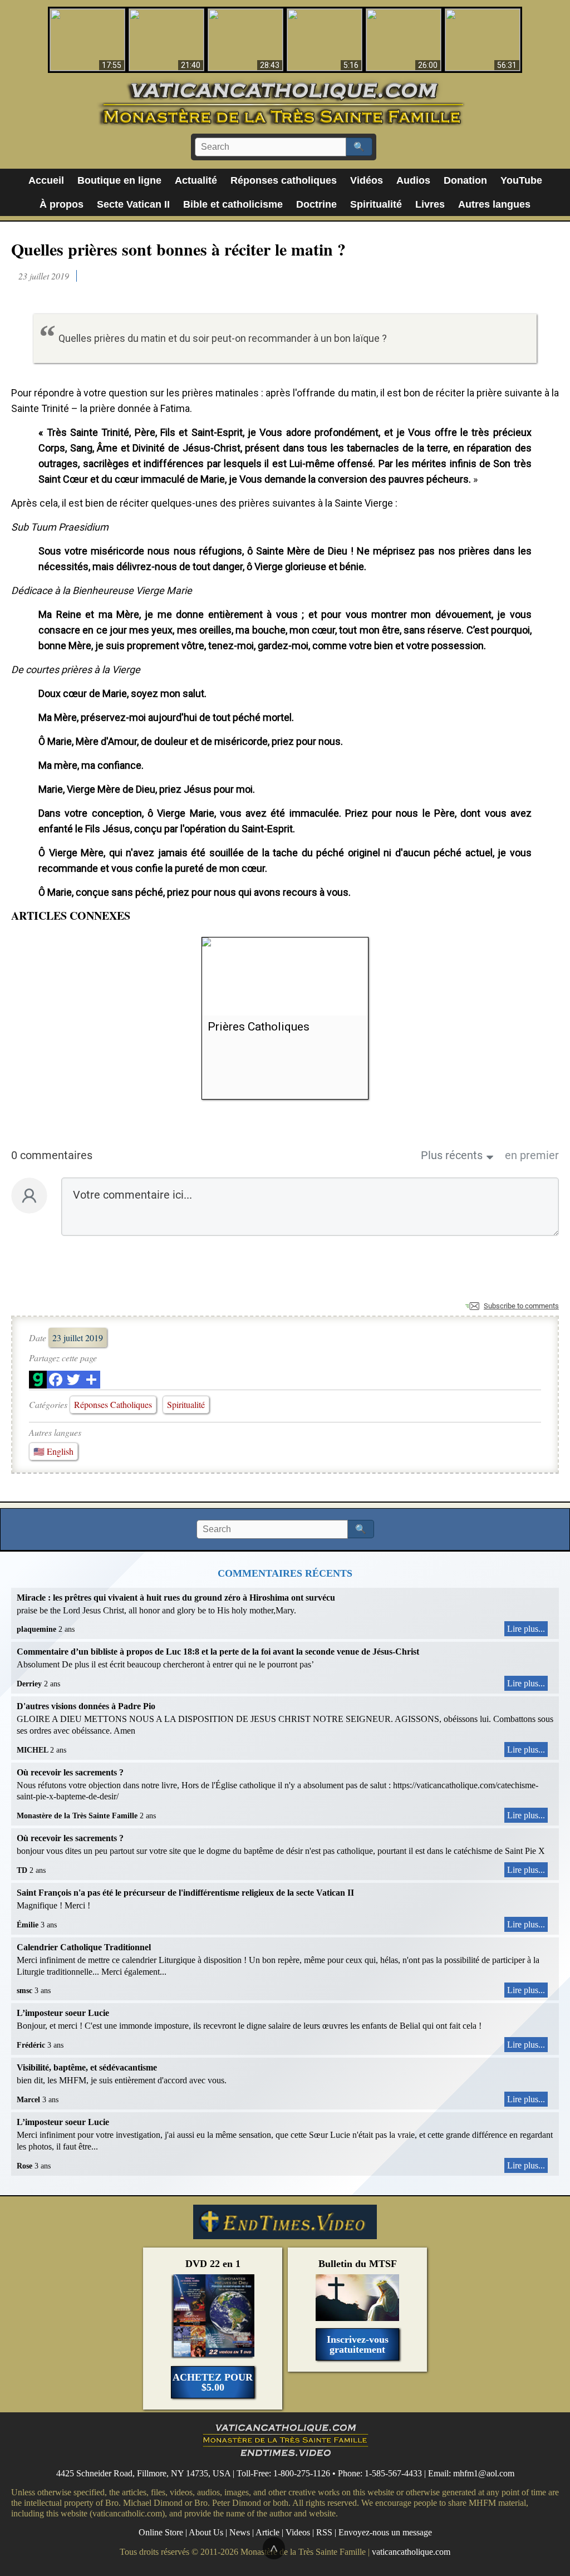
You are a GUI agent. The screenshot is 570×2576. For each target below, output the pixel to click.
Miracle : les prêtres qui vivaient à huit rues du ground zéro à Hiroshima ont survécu (176, 1598)
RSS (324, 2532)
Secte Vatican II (133, 204)
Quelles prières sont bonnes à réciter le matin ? (178, 249)
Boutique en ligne (119, 180)
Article (267, 2532)
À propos (62, 204)
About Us (206, 2532)
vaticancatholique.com (411, 2551)
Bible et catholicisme (233, 204)
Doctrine (316, 204)
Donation (465, 180)
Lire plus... (526, 1629)
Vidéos (367, 180)
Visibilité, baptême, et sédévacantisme (87, 2067)
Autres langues (494, 204)
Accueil (46, 180)
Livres (430, 204)
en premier (532, 1155)
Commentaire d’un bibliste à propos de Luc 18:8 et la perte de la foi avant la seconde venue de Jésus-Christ (218, 1652)
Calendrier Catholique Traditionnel (84, 1947)
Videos (298, 2532)
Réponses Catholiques (113, 1404)
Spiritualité (376, 204)
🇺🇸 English (53, 1451)
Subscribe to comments (521, 1306)
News (240, 2532)
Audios (413, 180)
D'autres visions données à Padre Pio (86, 1706)
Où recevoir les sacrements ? (70, 1772)
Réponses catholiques (284, 180)
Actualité (196, 180)
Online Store (161, 2532)
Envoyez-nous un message (385, 2532)
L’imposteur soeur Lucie (63, 2013)
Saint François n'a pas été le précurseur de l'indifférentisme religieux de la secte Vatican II (185, 1893)
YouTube (521, 180)
